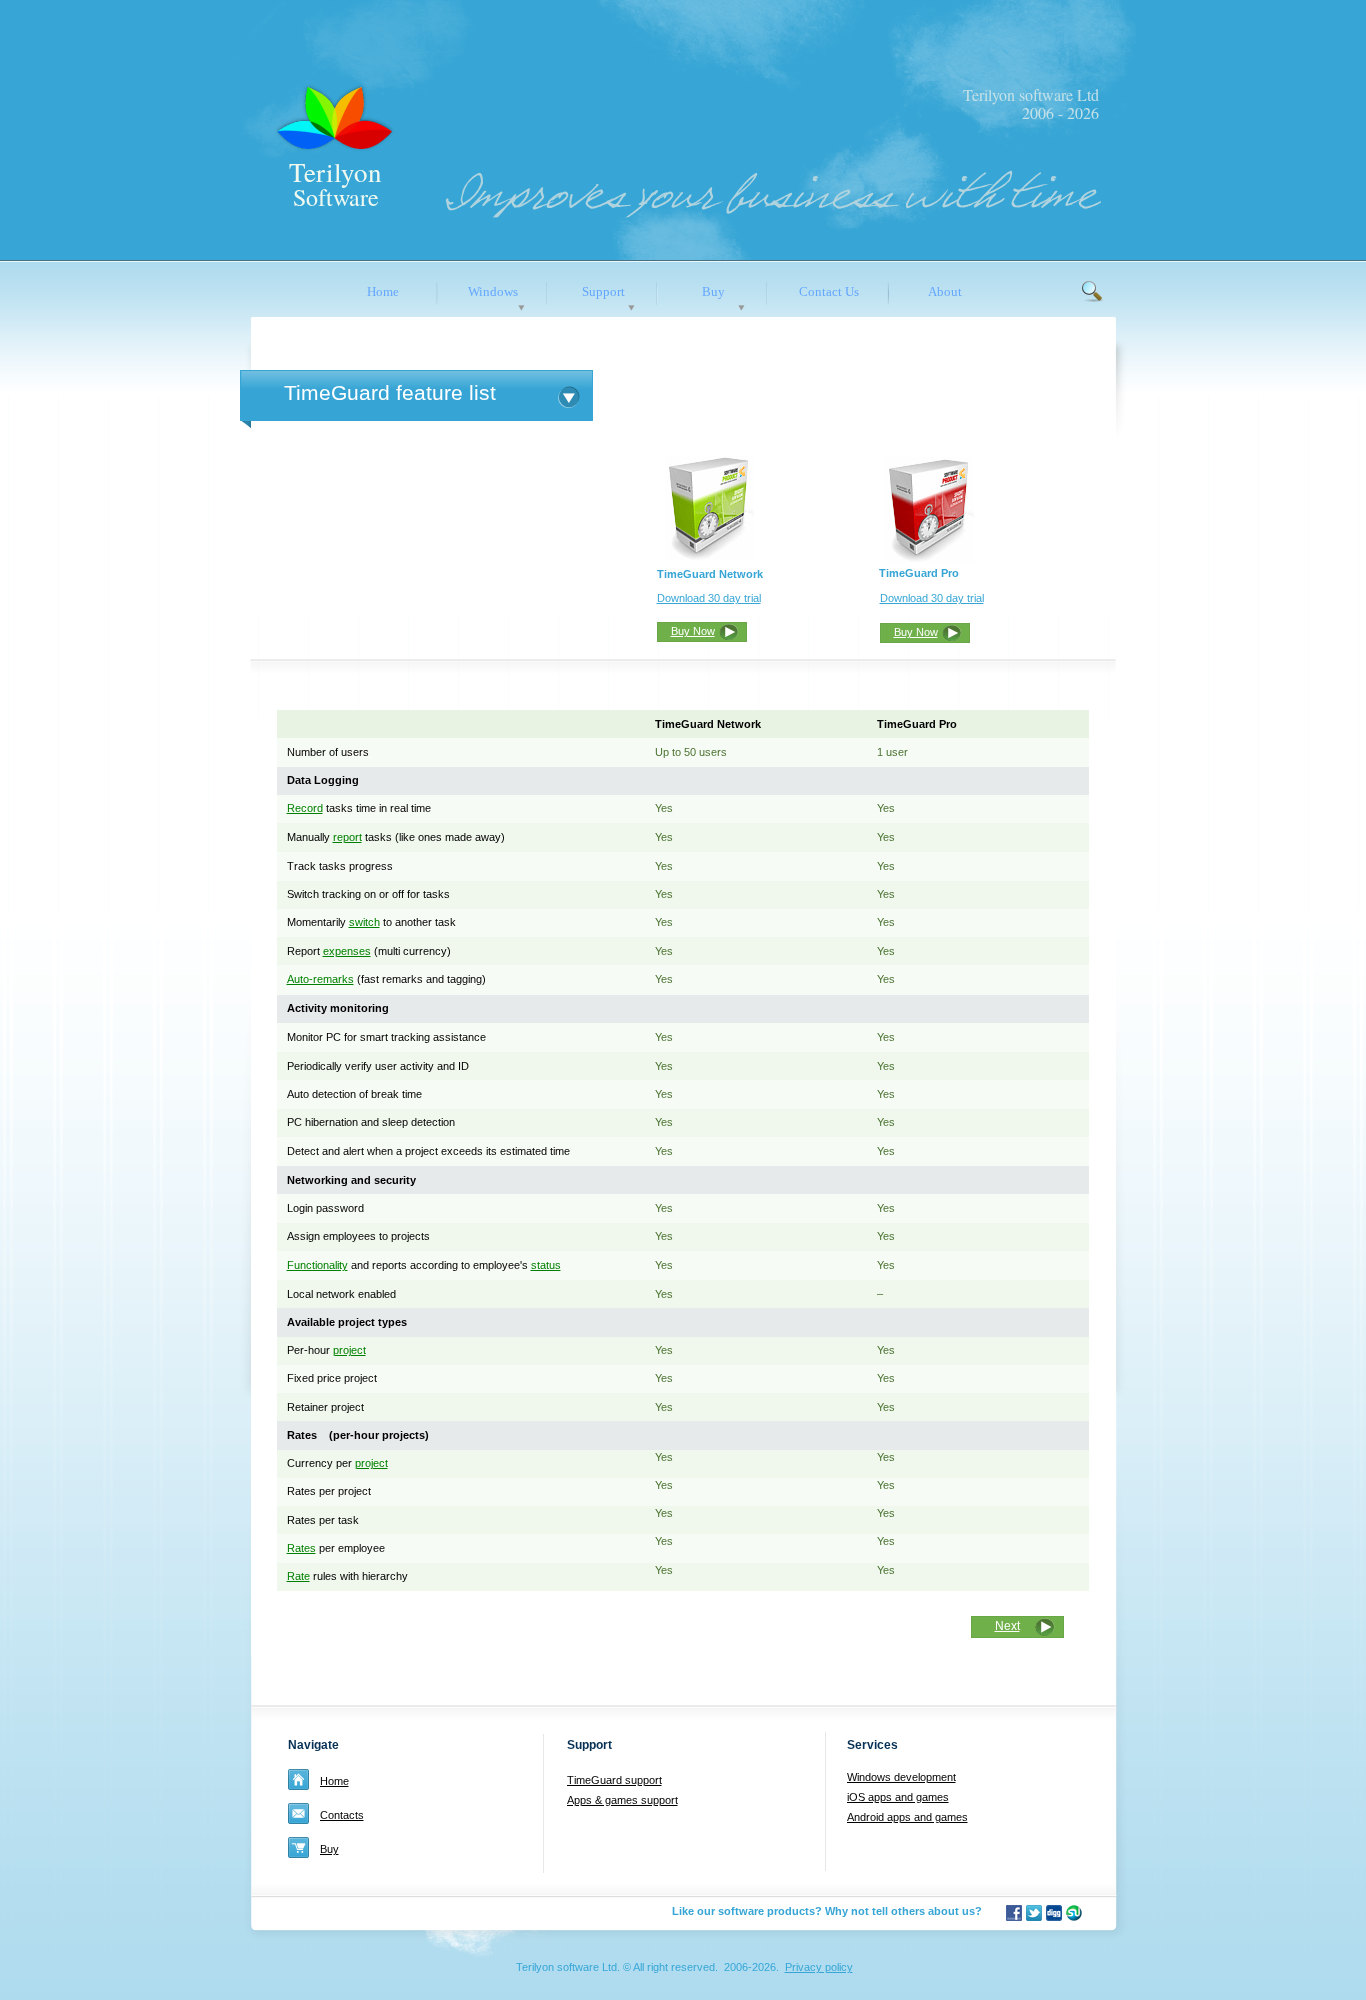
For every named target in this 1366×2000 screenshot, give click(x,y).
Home (334, 1781)
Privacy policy (819, 1967)
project (349, 1350)
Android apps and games (907, 1817)
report (347, 837)
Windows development (901, 1777)
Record (305, 808)
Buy (329, 1849)
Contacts (342, 1815)
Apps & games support (622, 1800)
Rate (298, 1576)
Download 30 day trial (709, 598)
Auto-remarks (320, 979)
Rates (301, 1548)
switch (364, 922)
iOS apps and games (898, 1797)
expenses (347, 951)
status (546, 1265)
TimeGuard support (614, 1780)
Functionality (317, 1265)
